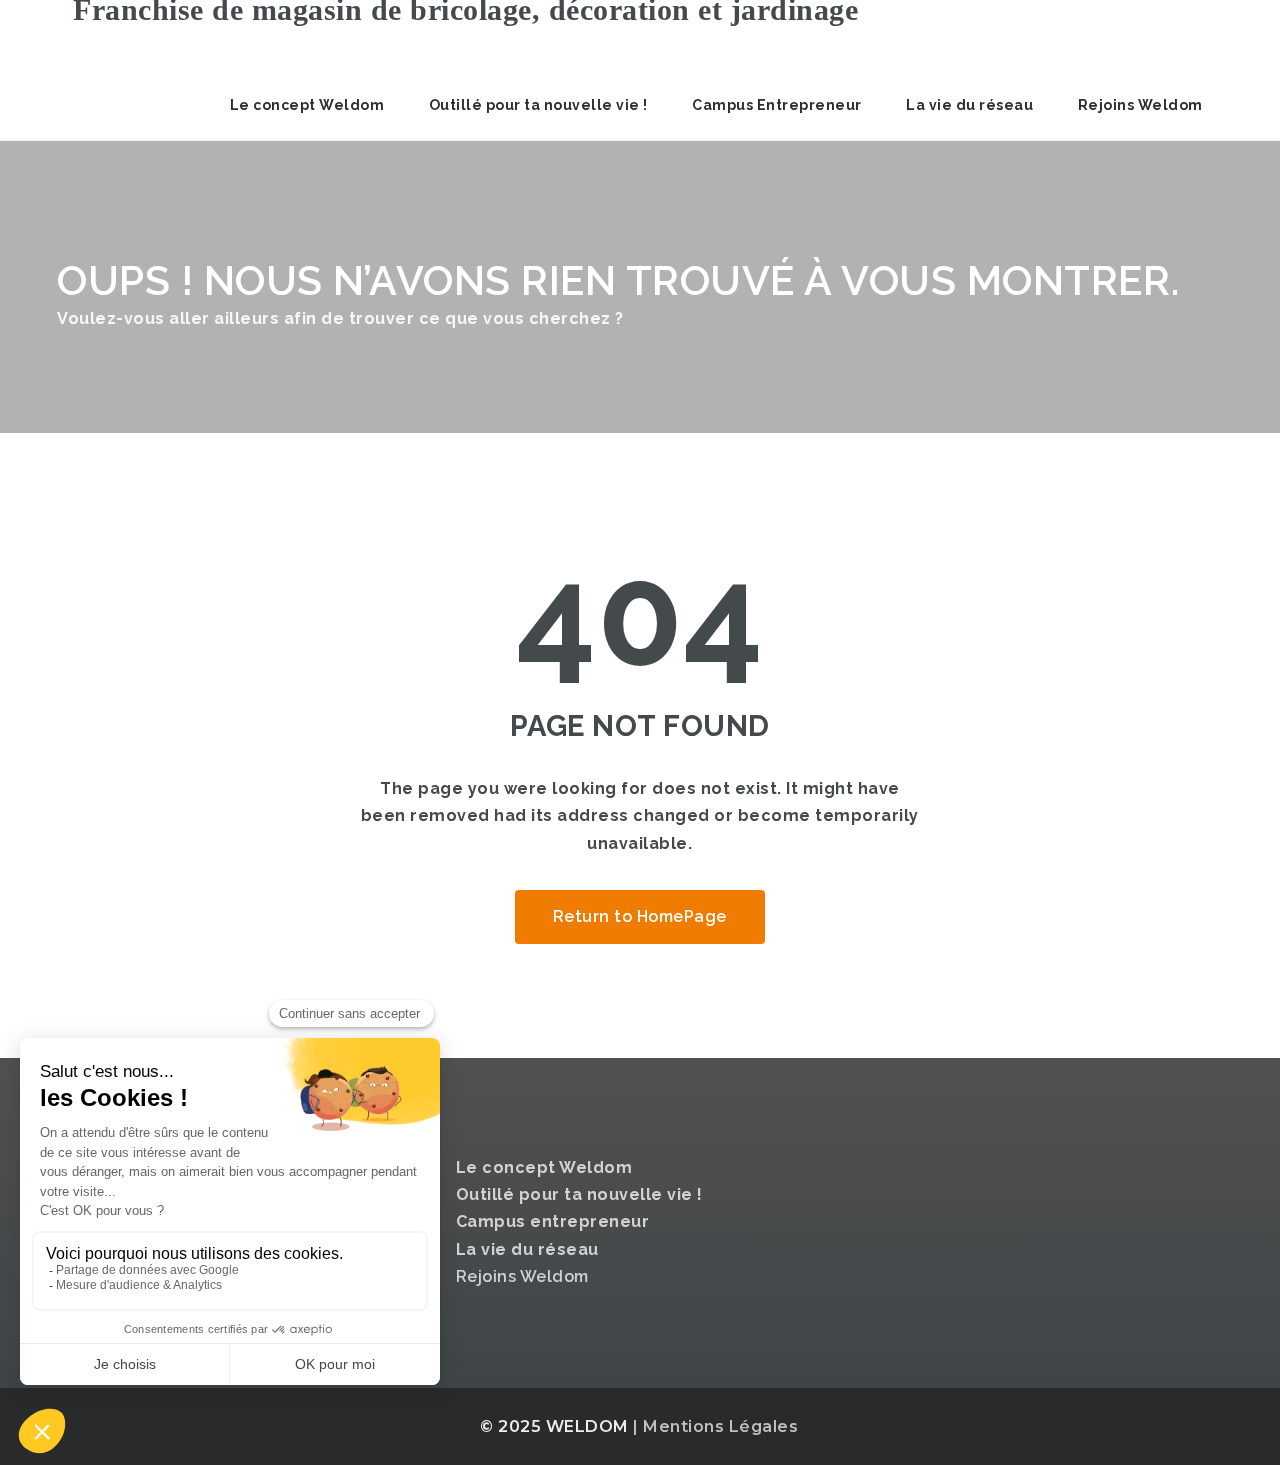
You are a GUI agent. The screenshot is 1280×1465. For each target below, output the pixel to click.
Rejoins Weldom (1140, 105)
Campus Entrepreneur (777, 105)
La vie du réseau (969, 105)
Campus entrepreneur (553, 1221)
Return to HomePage (640, 916)
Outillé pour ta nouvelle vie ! (538, 105)
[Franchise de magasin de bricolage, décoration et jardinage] (457, 35)
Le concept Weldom (307, 105)
